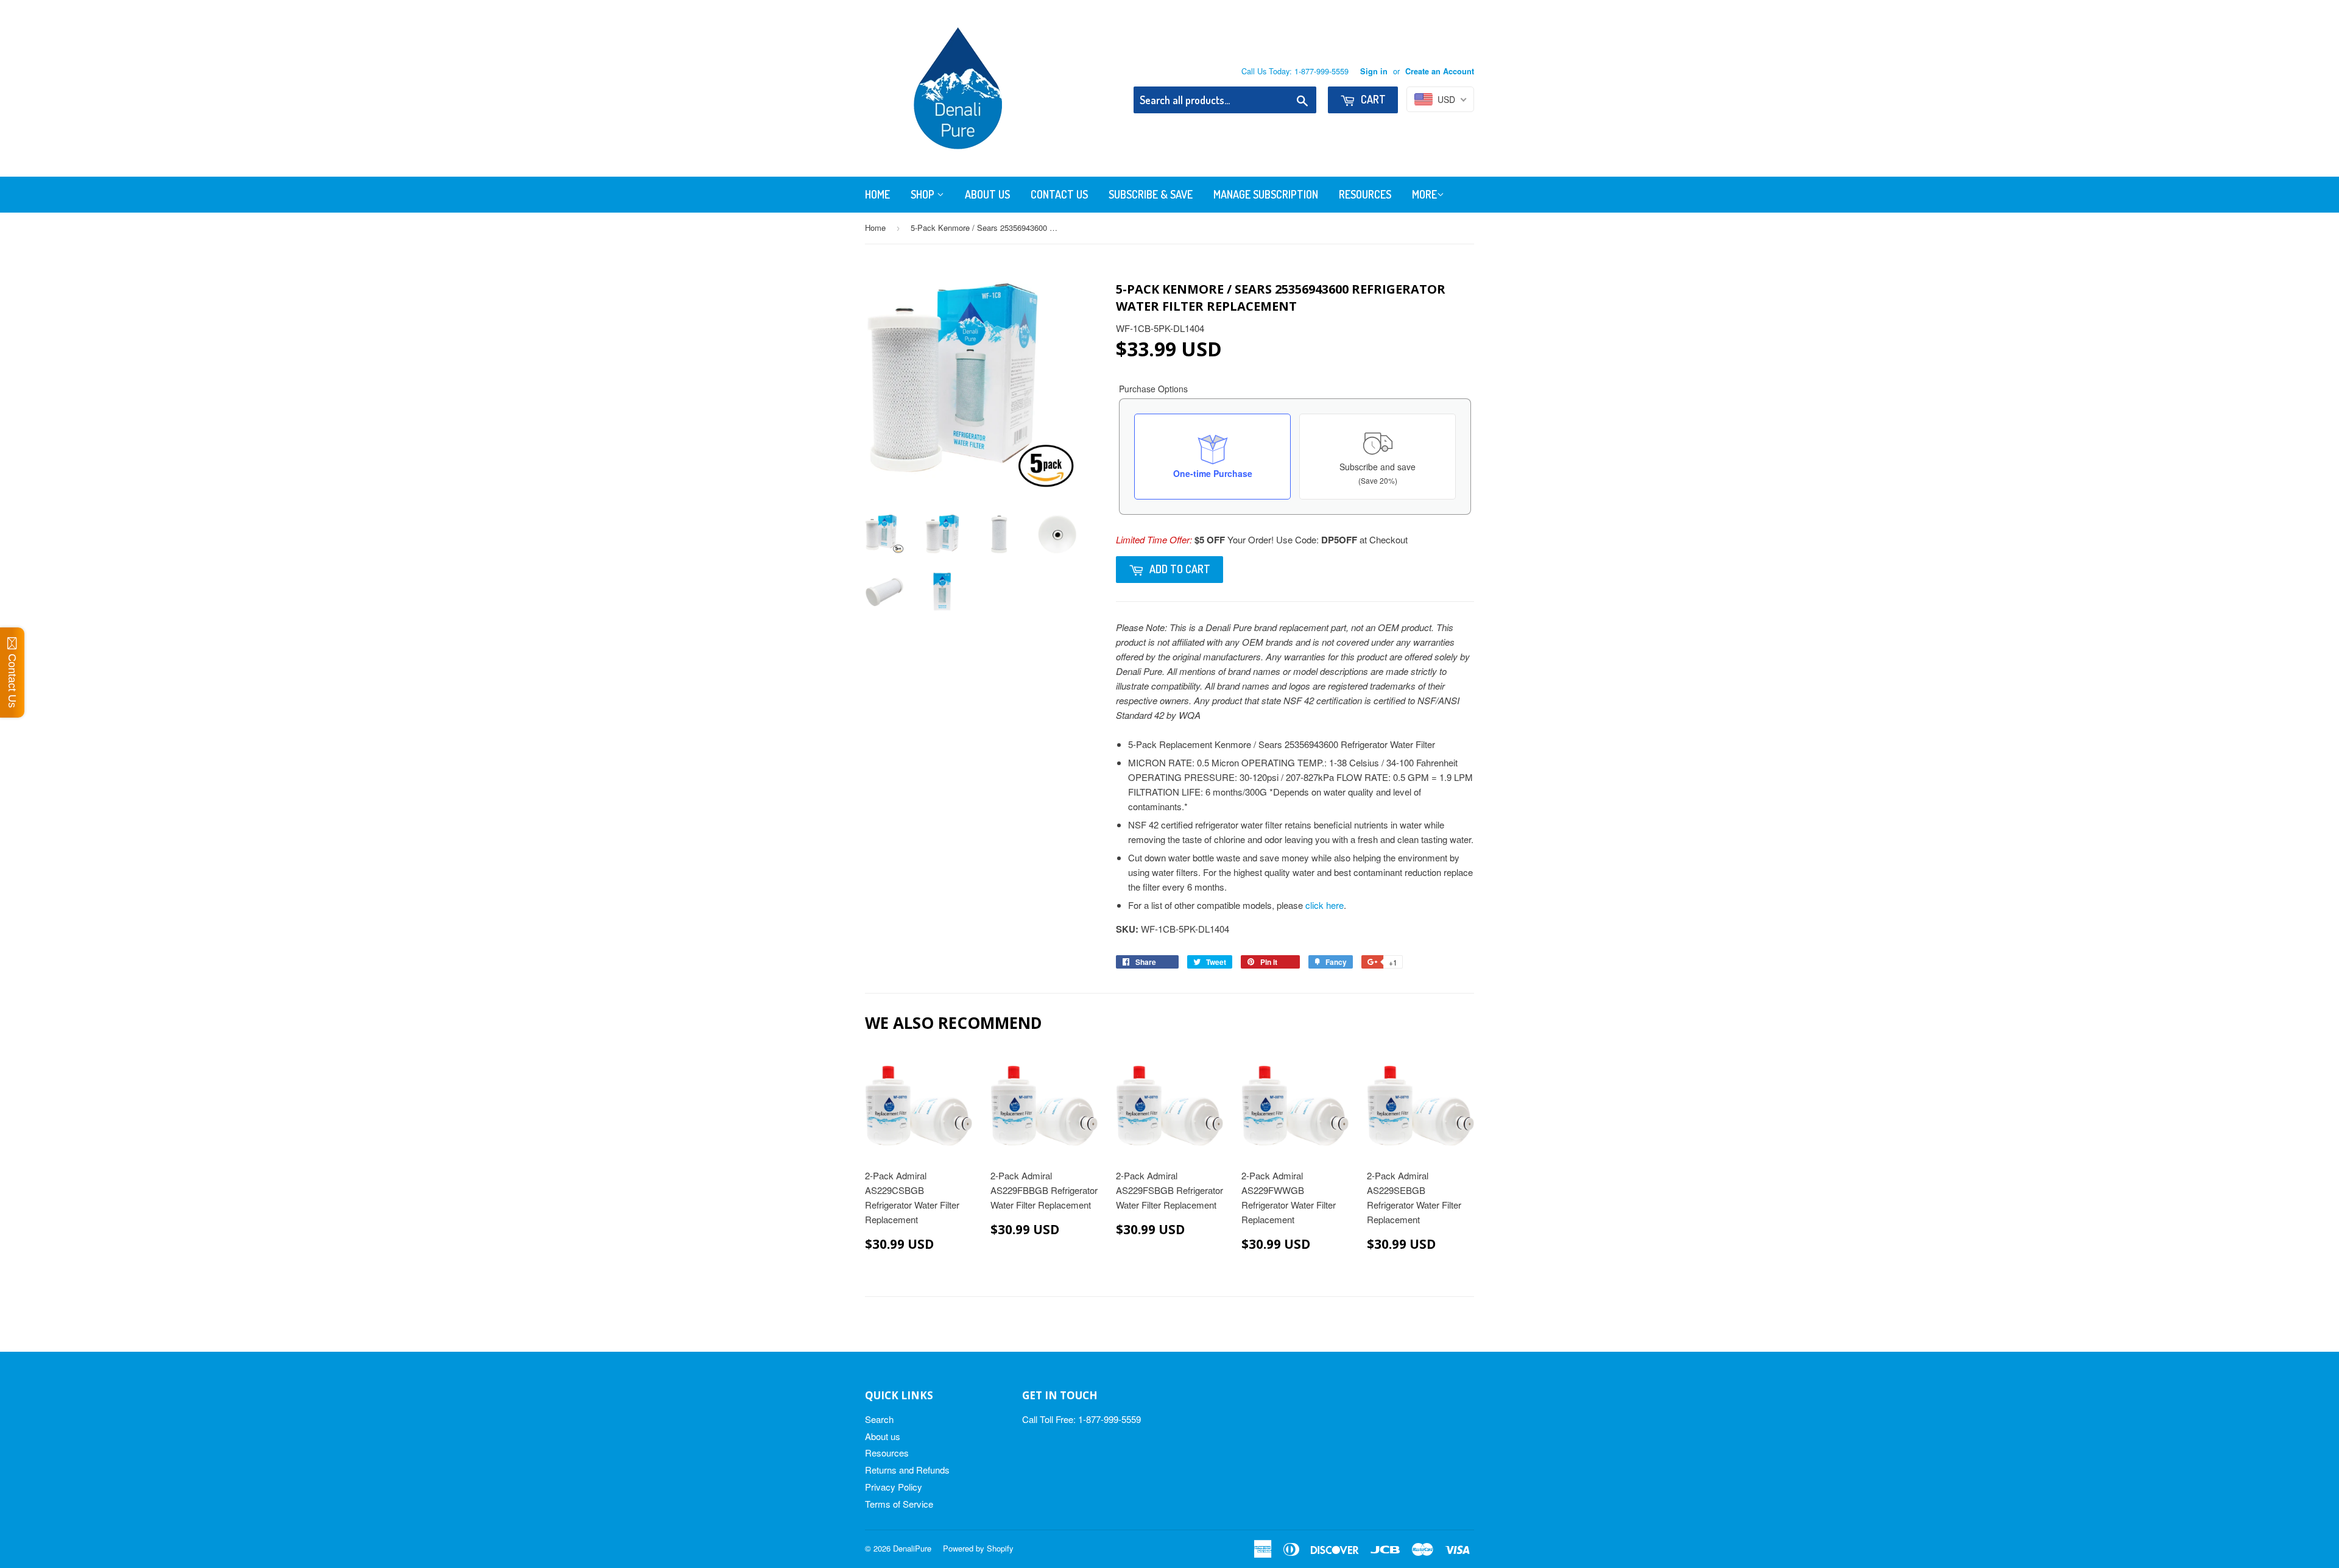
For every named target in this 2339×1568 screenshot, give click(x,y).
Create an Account (1440, 71)
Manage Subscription (1266, 194)
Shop (924, 194)
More (1424, 194)
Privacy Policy (894, 1487)
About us (883, 1436)
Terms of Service (899, 1504)
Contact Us (1059, 194)
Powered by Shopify (978, 1548)
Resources (1365, 194)
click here (1325, 905)
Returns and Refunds (907, 1470)
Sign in (1374, 71)
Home (877, 194)
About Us (987, 194)
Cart (1372, 99)
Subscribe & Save (1151, 194)
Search (879, 1419)
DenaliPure (912, 1548)
